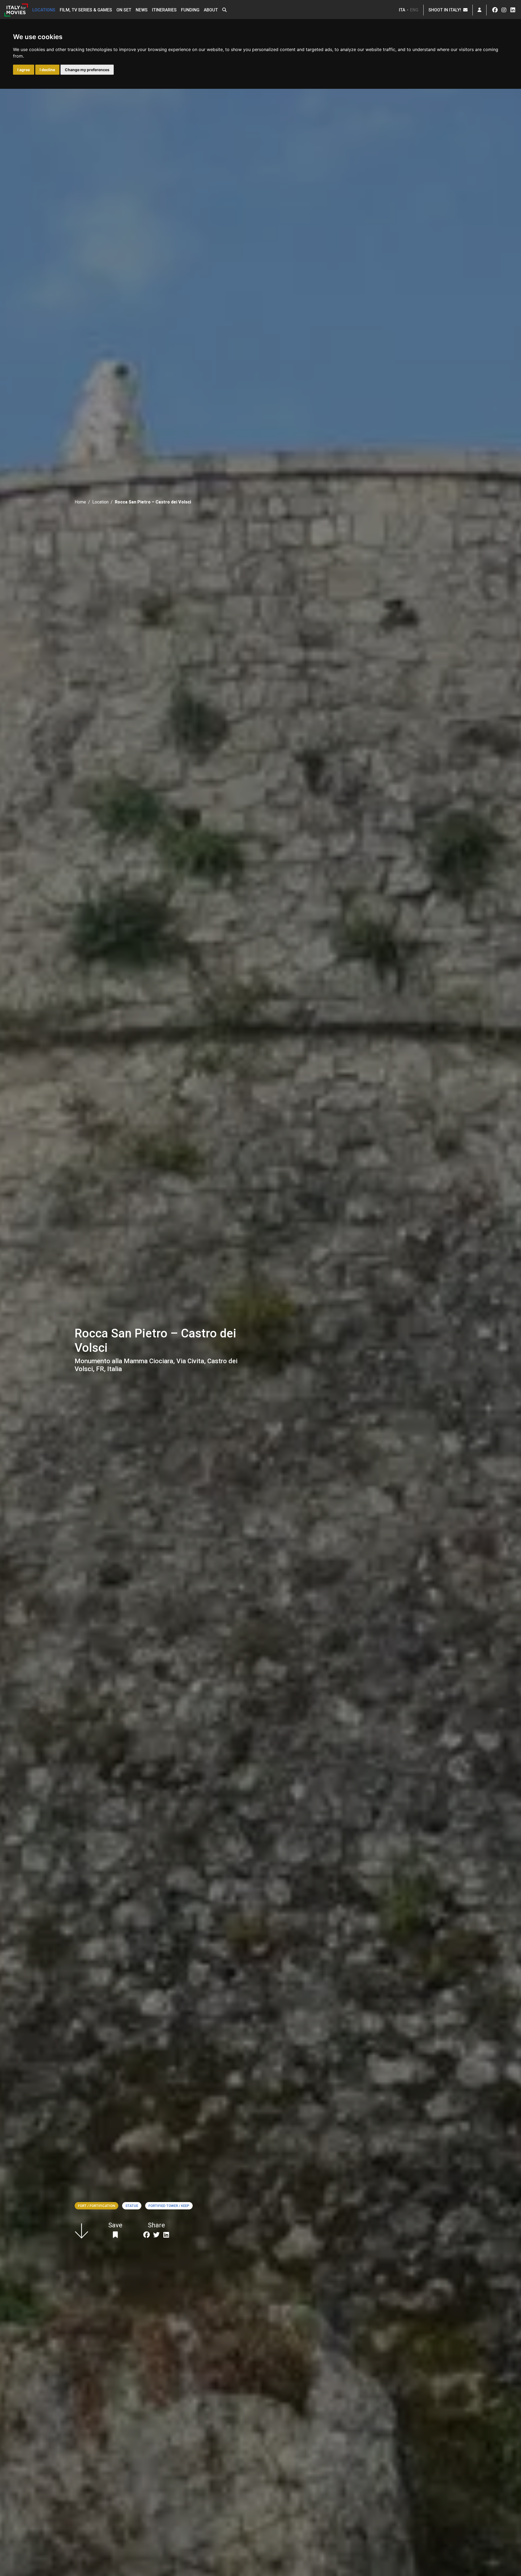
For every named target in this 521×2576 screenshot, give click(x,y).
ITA (402, 10)
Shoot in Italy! (446, 10)
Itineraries (164, 10)
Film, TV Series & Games (86, 10)
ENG (414, 10)
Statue (132, 2206)
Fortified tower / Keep (169, 2206)
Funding (190, 10)
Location (100, 502)
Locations (44, 10)
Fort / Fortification (96, 2206)
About (211, 10)
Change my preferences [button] (87, 70)
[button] (224, 10)
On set (124, 10)
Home (80, 502)
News (142, 10)
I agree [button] (24, 70)
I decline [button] (47, 70)
